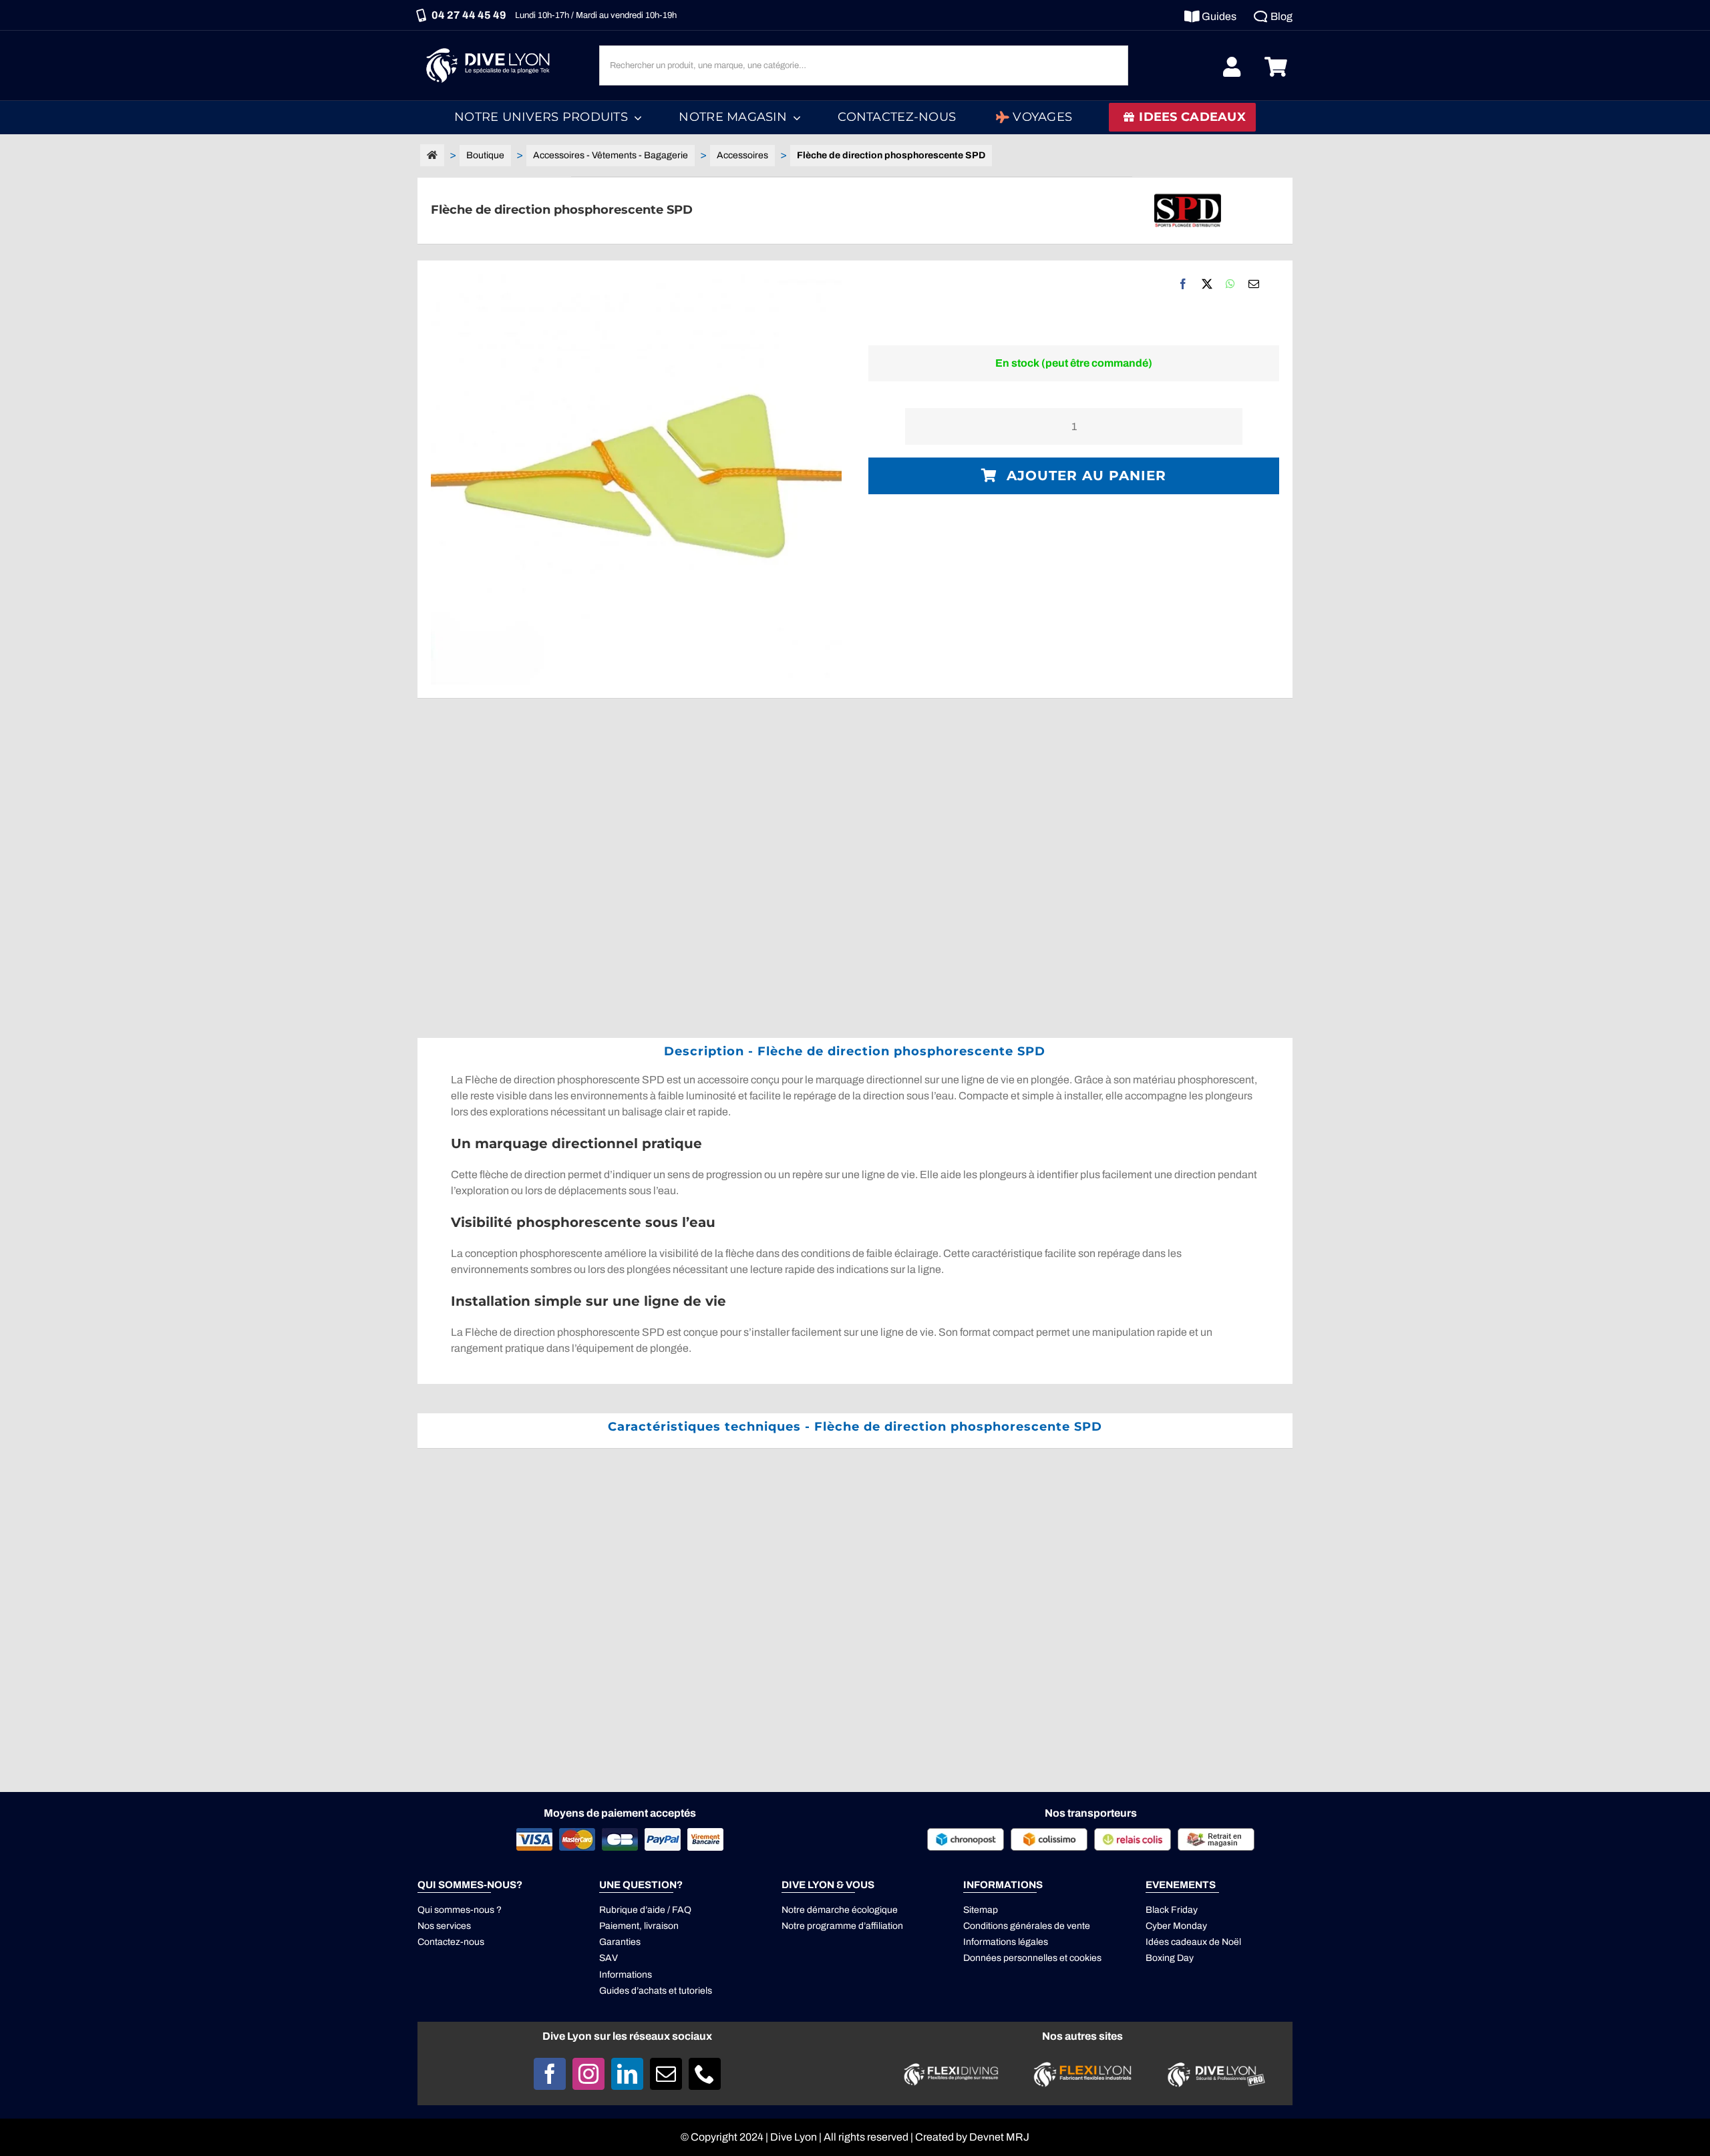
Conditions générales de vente (1027, 1926)
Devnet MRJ (999, 2137)
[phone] (705, 2074)
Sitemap (981, 1910)
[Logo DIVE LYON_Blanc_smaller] (491, 46)
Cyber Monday (1176, 1926)
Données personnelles (1010, 1958)
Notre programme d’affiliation (842, 1926)
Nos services (444, 1926)
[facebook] (550, 2074)
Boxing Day (1170, 1958)
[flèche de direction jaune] (636, 479)
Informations (626, 1975)
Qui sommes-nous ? (460, 1910)
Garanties (620, 1942)
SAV (609, 1958)
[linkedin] (627, 2074)
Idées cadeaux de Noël (1193, 1942)
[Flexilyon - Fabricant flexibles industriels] (1082, 2070)
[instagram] (588, 2074)
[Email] (1254, 284)
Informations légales (1006, 1942)
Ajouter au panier (1086, 476)
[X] (1207, 284)
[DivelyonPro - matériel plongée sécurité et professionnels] (1214, 2065)
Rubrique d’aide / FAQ (645, 1910)
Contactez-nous (451, 1942)
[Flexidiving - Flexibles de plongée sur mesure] (951, 2067)
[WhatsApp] (1230, 284)
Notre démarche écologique (840, 1910)
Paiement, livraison (639, 1926)
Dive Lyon (794, 2137)
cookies (1085, 1958)
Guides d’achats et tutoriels (656, 1991)
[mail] (666, 2074)
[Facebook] (1183, 284)
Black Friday (1172, 1910)
